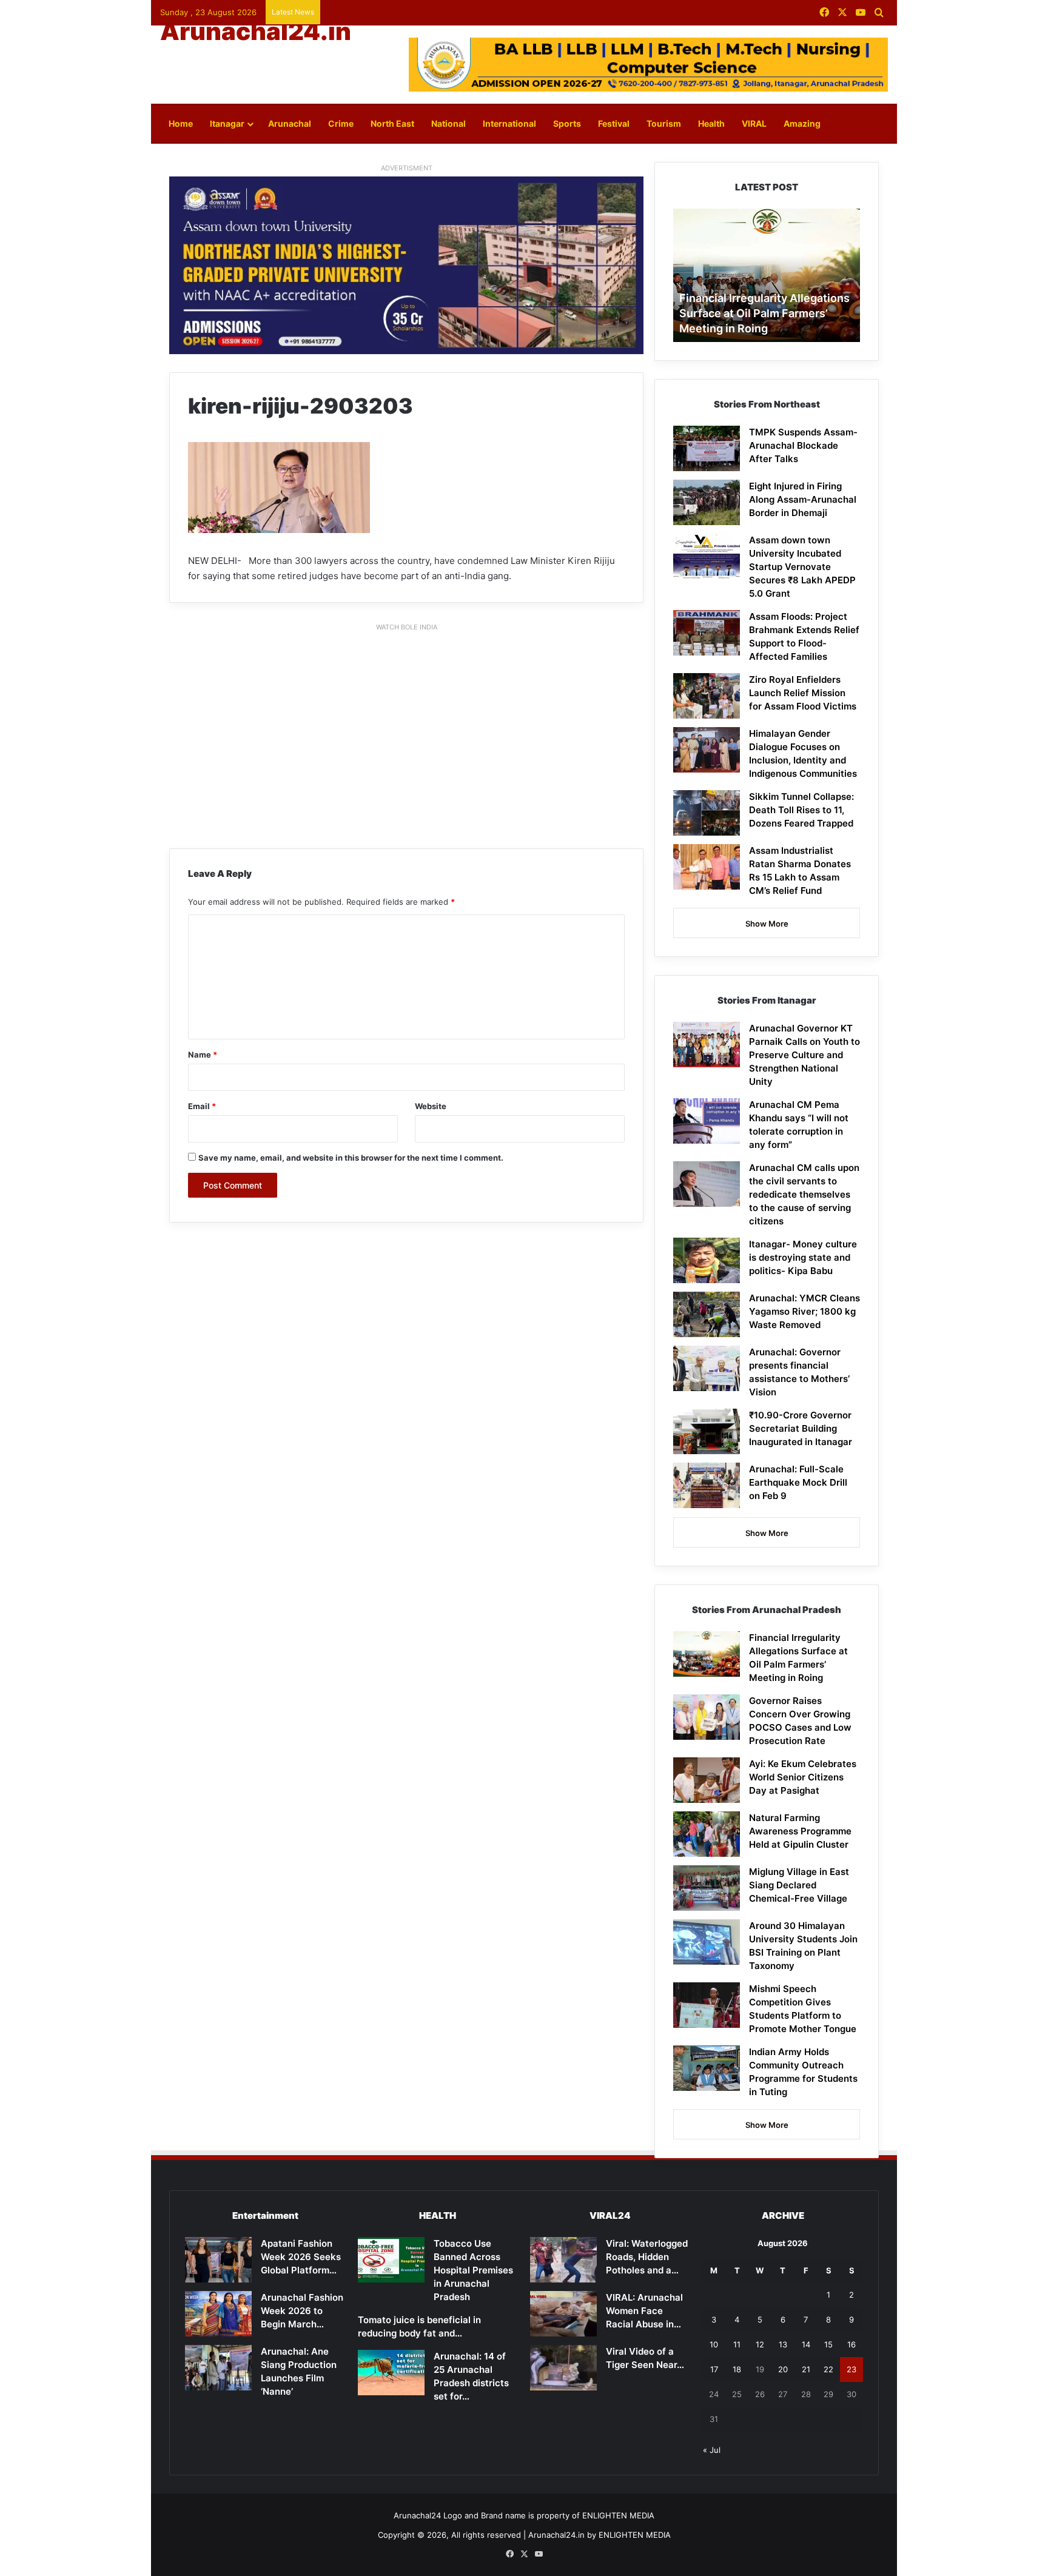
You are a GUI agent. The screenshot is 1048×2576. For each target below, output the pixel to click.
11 (737, 2344)
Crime (341, 123)
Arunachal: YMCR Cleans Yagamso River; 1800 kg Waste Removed (804, 1311)
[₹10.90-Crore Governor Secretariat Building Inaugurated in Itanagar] (707, 1431)
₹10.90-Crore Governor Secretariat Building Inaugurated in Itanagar (801, 1428)
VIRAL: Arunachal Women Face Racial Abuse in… (644, 2311)
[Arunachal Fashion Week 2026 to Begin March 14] (218, 2314)
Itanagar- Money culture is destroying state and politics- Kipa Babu (803, 1257)
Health (711, 123)
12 (760, 2344)
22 (828, 2369)
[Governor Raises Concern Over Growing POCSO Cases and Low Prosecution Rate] (707, 1717)
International (509, 123)
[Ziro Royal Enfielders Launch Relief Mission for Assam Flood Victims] (707, 696)
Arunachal (290, 123)
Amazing (802, 123)
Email (202, 1106)
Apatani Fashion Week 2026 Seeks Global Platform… (301, 2257)
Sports (567, 123)
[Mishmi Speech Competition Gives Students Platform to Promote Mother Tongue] (707, 2005)
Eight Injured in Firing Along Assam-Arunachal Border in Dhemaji (803, 499)
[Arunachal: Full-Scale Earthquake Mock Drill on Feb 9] (707, 1485)
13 (783, 2344)
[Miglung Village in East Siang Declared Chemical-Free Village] (707, 1888)
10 (714, 2344)
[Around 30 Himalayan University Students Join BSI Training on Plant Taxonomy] (707, 1942)
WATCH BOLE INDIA (407, 627)
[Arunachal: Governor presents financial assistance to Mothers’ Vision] (707, 1368)
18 (737, 2369)
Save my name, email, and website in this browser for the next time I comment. (351, 1158)
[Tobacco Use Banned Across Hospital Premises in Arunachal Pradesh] (391, 2260)
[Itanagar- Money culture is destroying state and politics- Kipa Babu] (707, 1260)
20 (783, 2369)
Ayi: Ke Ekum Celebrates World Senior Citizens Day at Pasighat (803, 1777)
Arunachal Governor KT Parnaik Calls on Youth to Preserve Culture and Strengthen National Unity (804, 1055)
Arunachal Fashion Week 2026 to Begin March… (302, 2311)
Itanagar (227, 123)
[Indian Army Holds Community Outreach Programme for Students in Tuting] (707, 2068)
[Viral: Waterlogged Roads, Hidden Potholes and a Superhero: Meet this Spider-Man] (563, 2260)
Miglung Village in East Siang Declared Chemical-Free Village (799, 1885)
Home (181, 123)
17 (714, 2369)
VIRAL (754, 123)
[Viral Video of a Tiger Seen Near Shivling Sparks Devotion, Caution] (563, 2368)
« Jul (712, 2450)
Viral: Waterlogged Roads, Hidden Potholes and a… (647, 2257)
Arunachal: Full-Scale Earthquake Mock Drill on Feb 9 (798, 1482)
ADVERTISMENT (407, 168)
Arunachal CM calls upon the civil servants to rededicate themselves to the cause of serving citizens (804, 1194)
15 (828, 2344)
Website (431, 1106)
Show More (767, 924)
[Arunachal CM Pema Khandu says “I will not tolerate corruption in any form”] (707, 1121)
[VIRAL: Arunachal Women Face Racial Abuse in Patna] (563, 2314)
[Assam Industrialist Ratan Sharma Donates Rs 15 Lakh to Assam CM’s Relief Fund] (707, 867)
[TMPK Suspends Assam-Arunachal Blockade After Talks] (707, 448)
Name (203, 1055)
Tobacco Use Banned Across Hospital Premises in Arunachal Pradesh (473, 2270)
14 (806, 2344)
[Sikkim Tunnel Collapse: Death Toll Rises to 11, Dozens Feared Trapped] (707, 813)
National (448, 123)
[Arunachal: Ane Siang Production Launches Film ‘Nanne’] (218, 2368)
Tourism (664, 123)
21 (806, 2369)
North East (392, 123)
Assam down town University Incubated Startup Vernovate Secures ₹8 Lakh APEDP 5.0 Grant (802, 567)
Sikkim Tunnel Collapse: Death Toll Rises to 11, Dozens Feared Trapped (801, 810)
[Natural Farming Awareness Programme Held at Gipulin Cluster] (707, 1834)
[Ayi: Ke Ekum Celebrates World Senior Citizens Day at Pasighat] (707, 1780)
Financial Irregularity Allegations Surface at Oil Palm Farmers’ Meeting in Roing (764, 313)
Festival (614, 123)
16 (851, 2344)
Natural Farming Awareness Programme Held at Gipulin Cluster (800, 1831)
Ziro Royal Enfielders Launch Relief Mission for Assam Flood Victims (803, 693)
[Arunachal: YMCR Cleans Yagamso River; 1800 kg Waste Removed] (707, 1314)
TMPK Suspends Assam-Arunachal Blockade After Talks (803, 445)
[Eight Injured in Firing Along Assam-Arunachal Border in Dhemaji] (707, 502)
